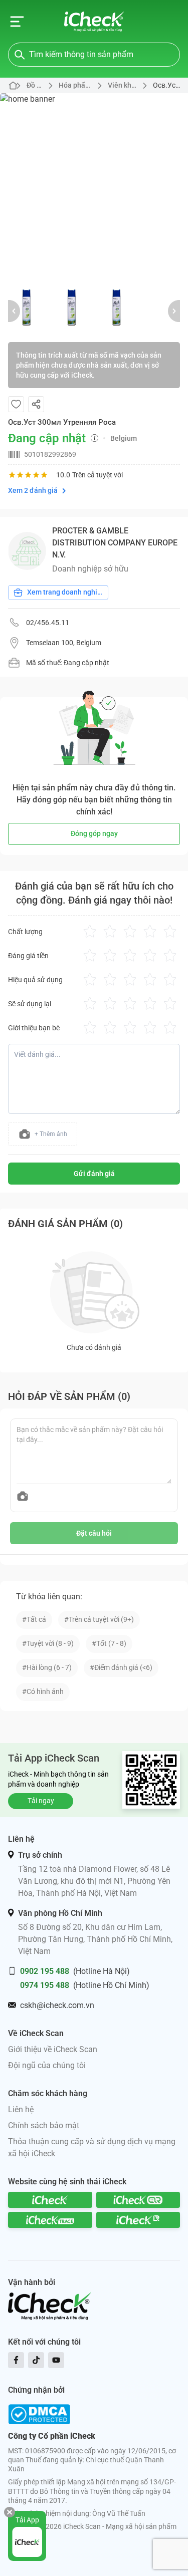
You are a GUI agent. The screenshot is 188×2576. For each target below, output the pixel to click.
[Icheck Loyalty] (138, 2220)
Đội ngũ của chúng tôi (47, 2065)
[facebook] (16, 2360)
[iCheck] (50, 2200)
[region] (94, 187)
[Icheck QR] (138, 2200)
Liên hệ (21, 2109)
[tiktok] (36, 2360)
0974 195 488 (45, 1985)
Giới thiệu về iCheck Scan (53, 2049)
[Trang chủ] (94, 22)
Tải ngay (41, 1801)
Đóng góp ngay (94, 833)
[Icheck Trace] (50, 2220)
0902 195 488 (45, 1971)
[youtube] (56, 2360)
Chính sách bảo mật (44, 2125)
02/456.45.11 (48, 623)
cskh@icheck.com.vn (57, 2005)
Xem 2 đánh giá (33, 490)
